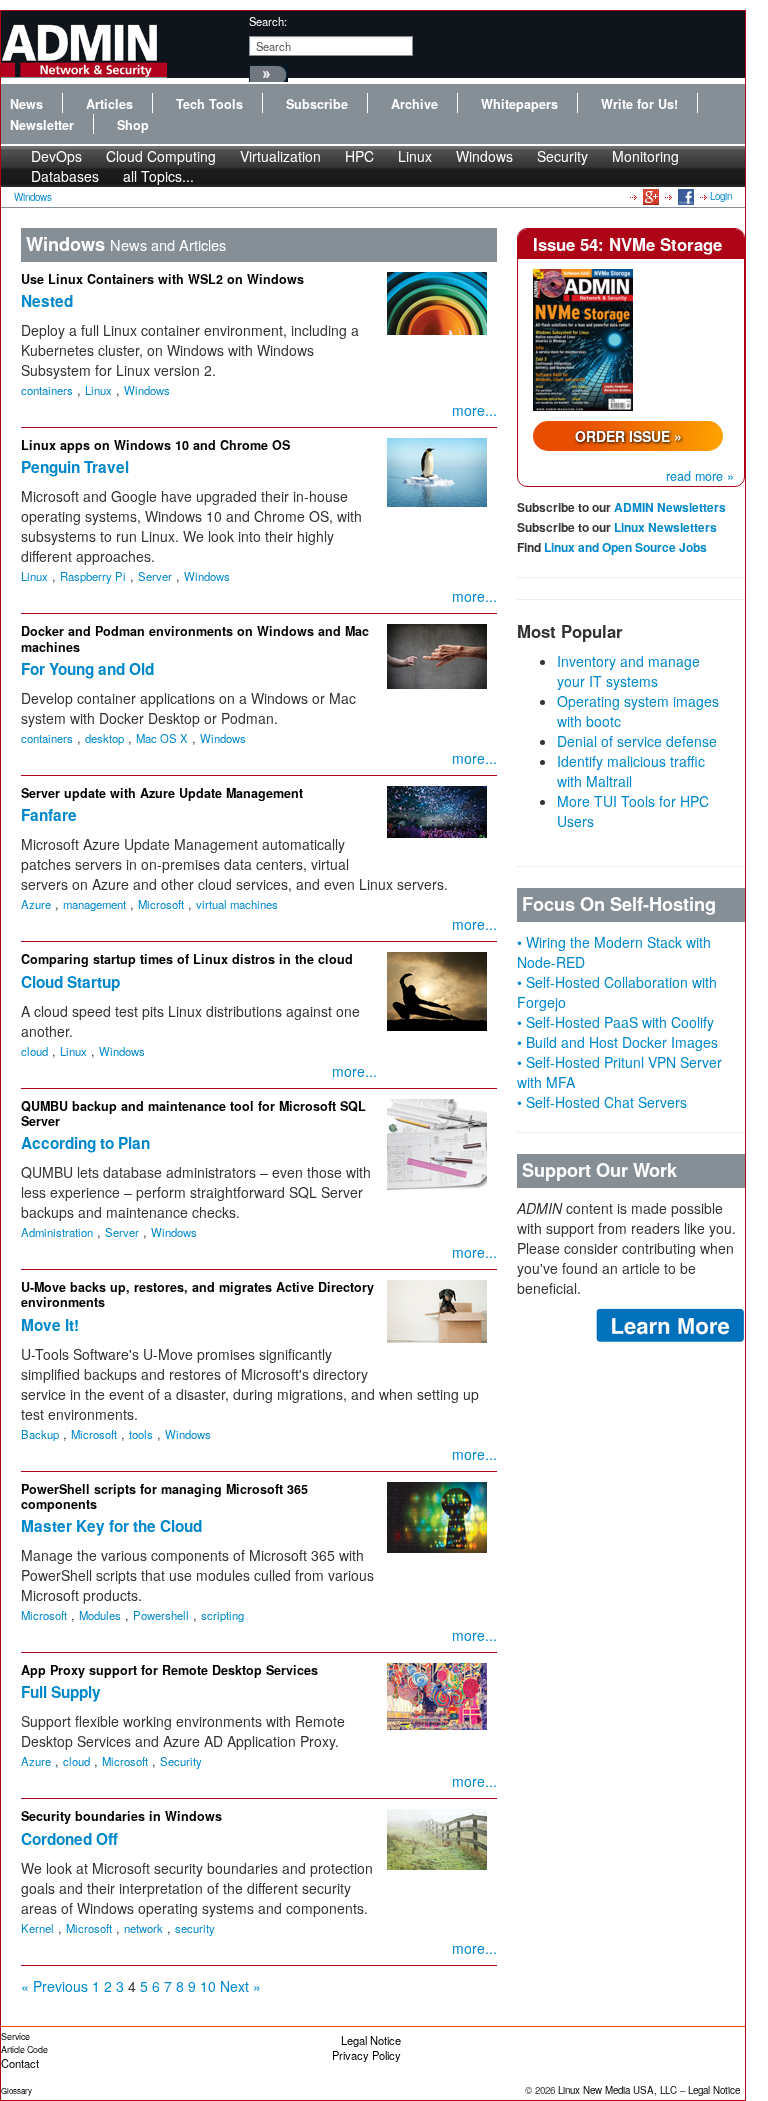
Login (721, 196)
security (195, 1928)
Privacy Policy (366, 2055)
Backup (40, 1434)
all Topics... (158, 176)
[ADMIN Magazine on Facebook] (684, 196)
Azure (36, 904)
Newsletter (42, 125)
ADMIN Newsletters (670, 507)
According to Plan (85, 1143)
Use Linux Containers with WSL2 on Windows (162, 279)
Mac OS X (162, 738)
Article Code (24, 2049)
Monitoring (645, 156)
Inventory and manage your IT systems (628, 671)
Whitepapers (519, 104)
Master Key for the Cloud (111, 1526)
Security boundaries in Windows (121, 1816)
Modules (100, 1615)
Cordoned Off (69, 1839)
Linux (415, 156)
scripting (222, 1615)
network (143, 1928)
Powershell (161, 1615)
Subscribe (317, 104)
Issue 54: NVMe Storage (627, 244)
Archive (414, 104)
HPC (359, 156)
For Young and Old (87, 669)
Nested (47, 301)
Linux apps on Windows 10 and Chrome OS (155, 445)
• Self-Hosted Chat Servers (602, 1102)
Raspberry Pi (93, 576)
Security (562, 156)
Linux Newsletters (665, 527)
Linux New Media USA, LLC (617, 2090)
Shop (133, 125)
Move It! (50, 1325)
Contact (20, 2063)
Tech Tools (209, 104)
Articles (109, 104)
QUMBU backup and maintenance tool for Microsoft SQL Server (193, 1113)
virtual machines (237, 904)
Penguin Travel (75, 467)
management (94, 904)
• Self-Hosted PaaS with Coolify (615, 1022)
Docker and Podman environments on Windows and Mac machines (195, 638)
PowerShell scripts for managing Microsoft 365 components (164, 1496)
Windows (484, 156)
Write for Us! (639, 104)
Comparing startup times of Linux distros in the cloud (187, 959)
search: (268, 21)
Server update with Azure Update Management (162, 793)
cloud (34, 1051)
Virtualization (280, 156)
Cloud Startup (70, 982)
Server (155, 576)
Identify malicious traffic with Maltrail (631, 771)
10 (208, 1986)
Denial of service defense (637, 741)
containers (47, 390)
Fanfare (49, 815)
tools (141, 1434)
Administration (57, 1232)
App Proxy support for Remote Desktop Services (169, 1670)
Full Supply (61, 1692)
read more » (700, 476)
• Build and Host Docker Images (617, 1042)
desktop (104, 738)
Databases (65, 176)
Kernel (37, 1928)
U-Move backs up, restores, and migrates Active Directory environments (197, 1294)
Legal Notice (371, 2040)
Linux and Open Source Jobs (625, 547)
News (26, 104)
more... (474, 410)
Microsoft (161, 904)
